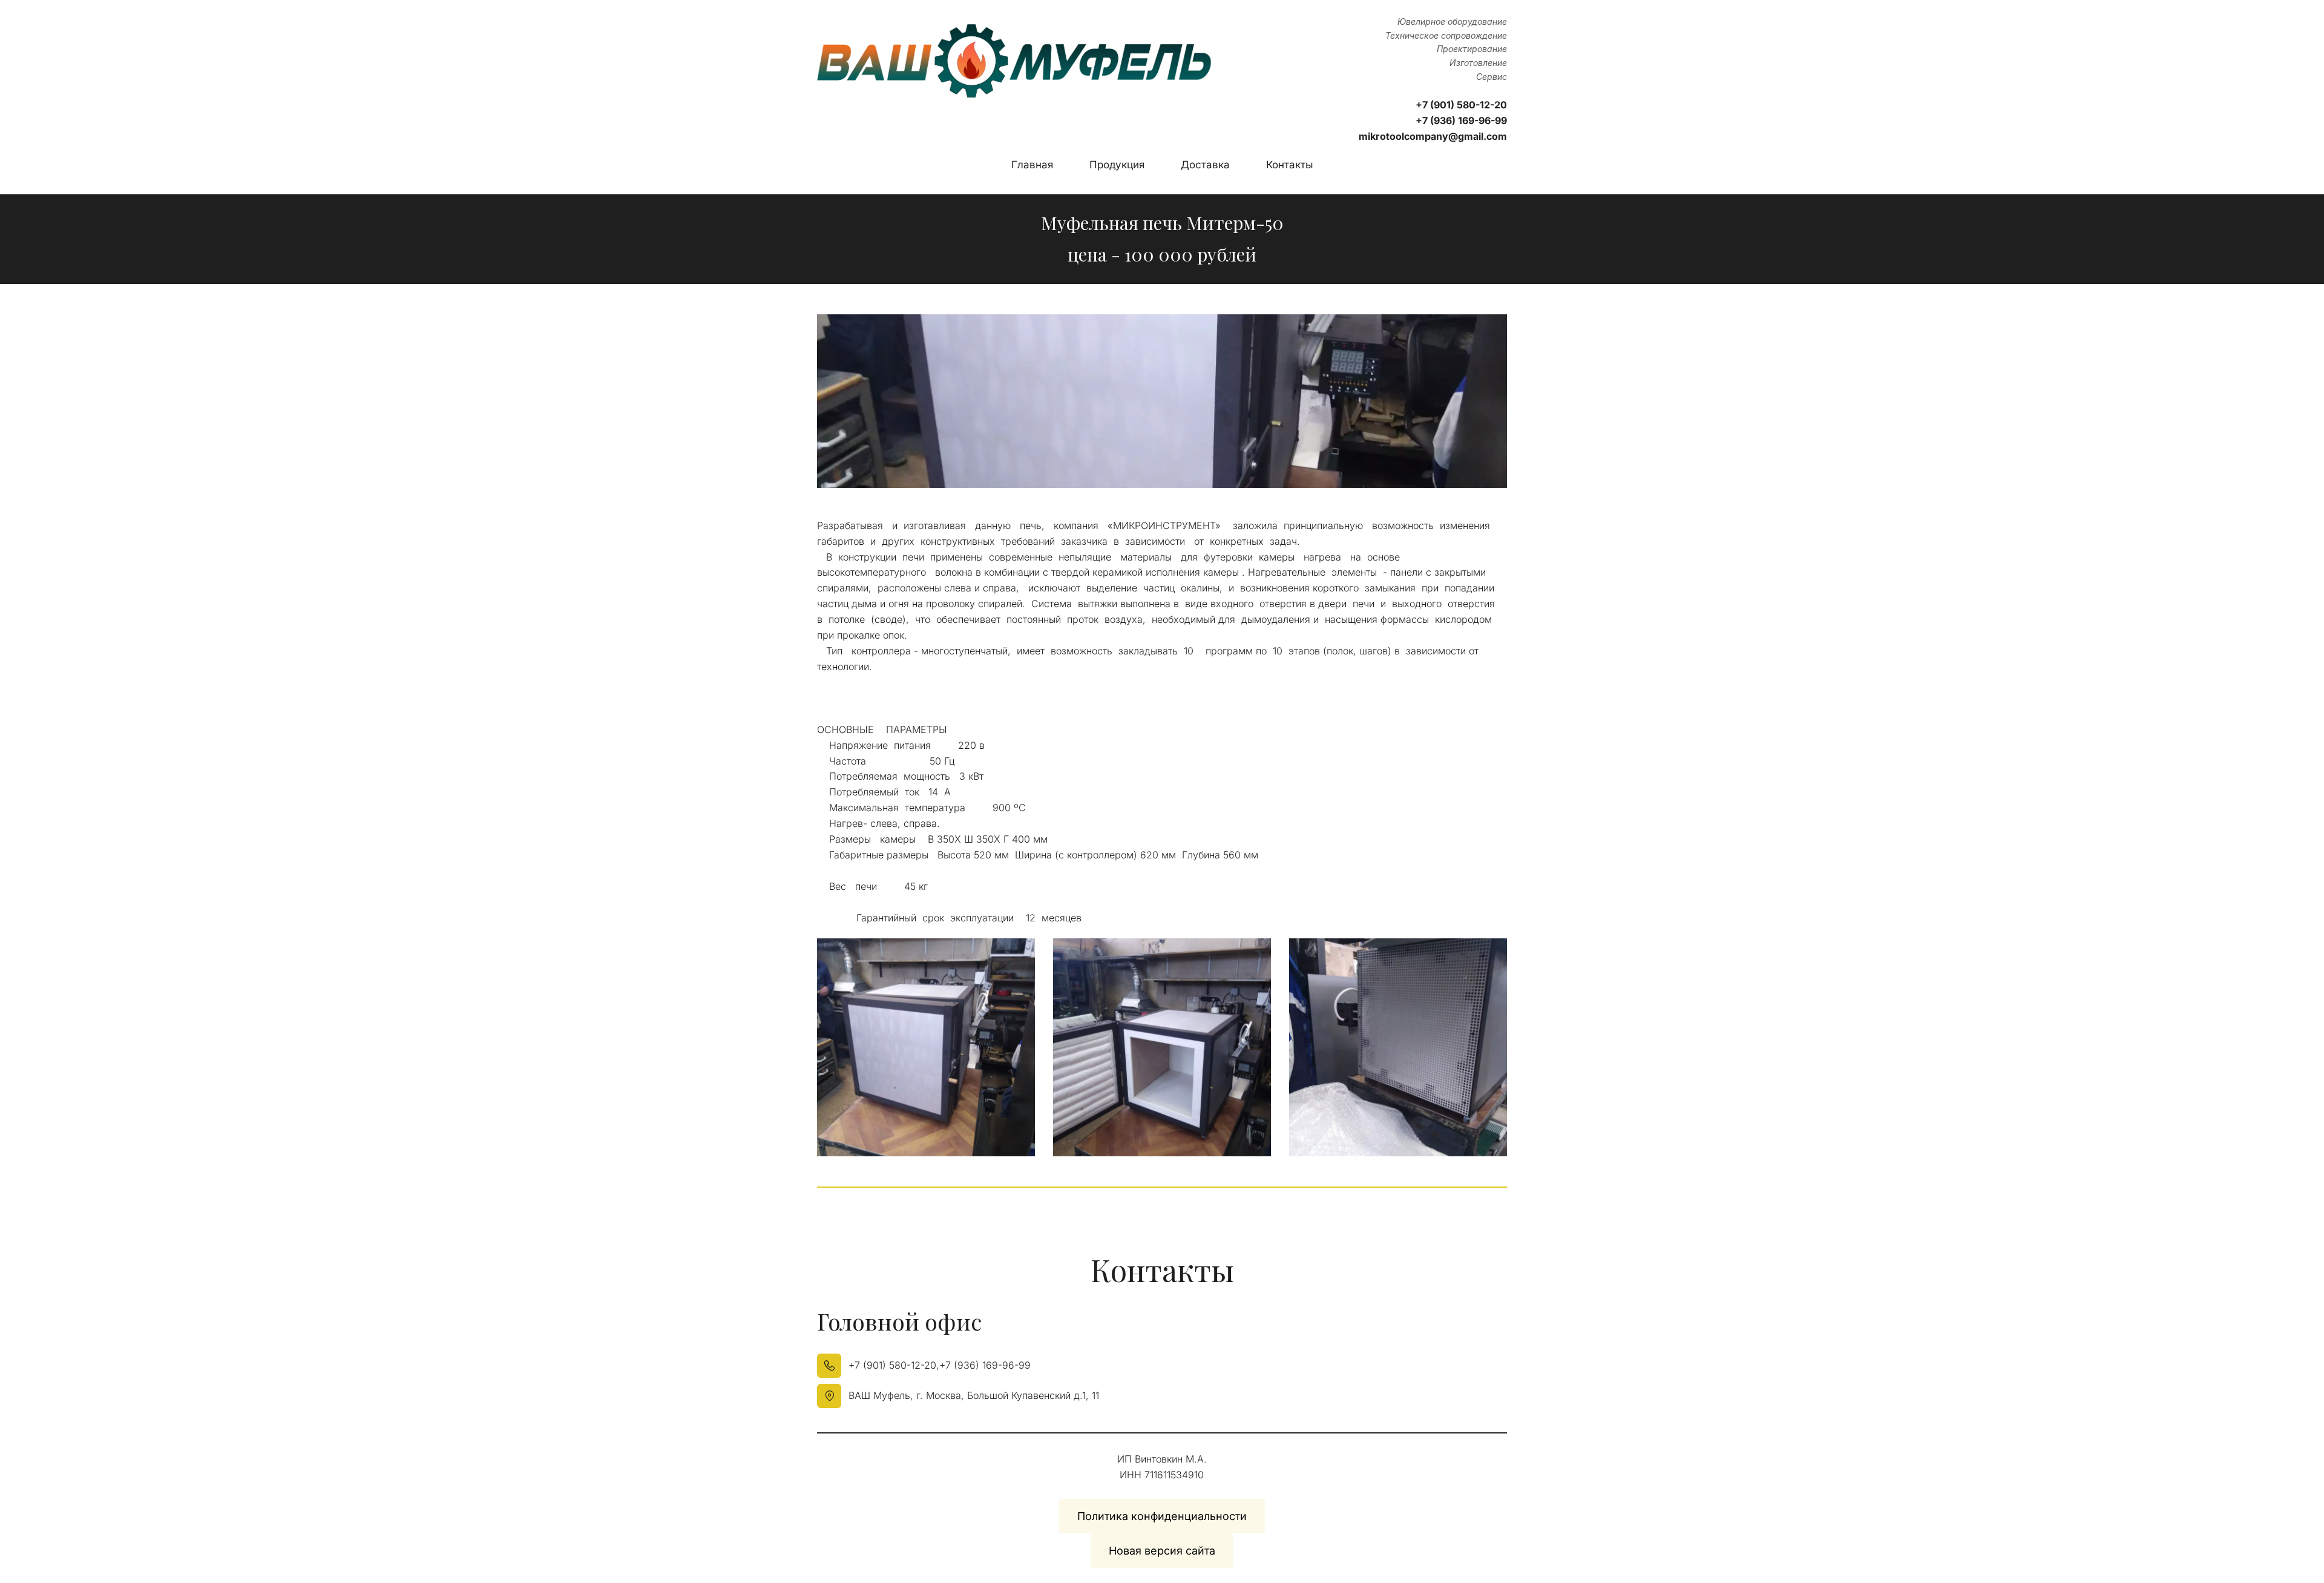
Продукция (1117, 165)
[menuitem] (1032, 165)
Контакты (1290, 165)
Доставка (1205, 165)
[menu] (1162, 165)
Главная (1032, 165)
